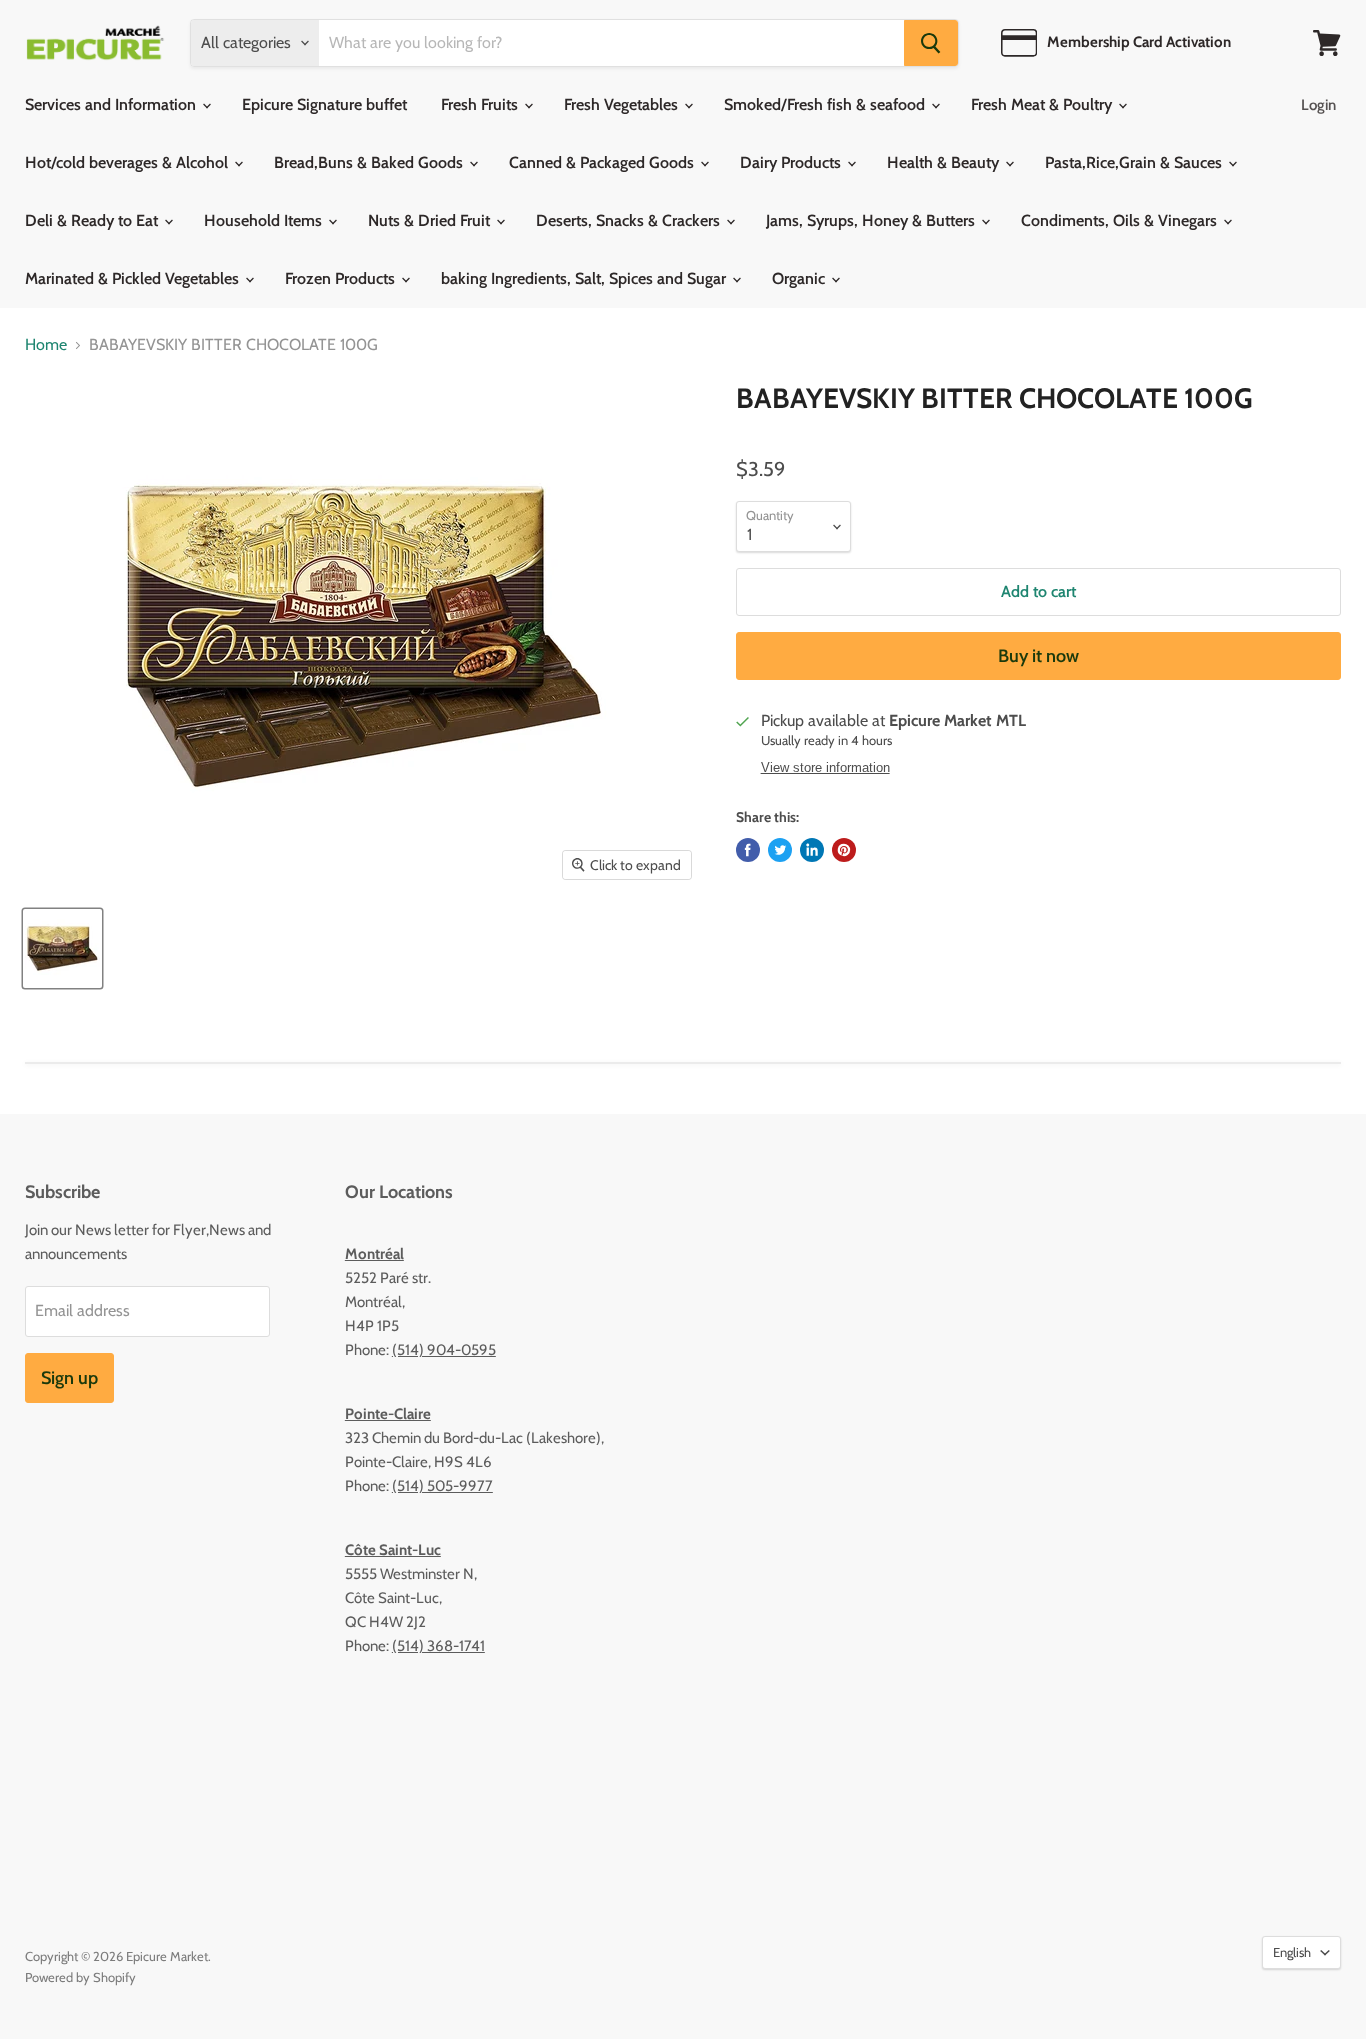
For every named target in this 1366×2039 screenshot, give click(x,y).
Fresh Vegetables (623, 104)
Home (46, 345)
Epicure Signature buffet (324, 104)
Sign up (69, 1378)
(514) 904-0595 (444, 1350)
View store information (825, 768)
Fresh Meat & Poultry (1043, 104)
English (1292, 1952)
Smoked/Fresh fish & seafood (826, 104)
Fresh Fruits (481, 104)
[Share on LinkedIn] (812, 850)
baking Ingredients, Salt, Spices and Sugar (585, 278)
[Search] (931, 43)
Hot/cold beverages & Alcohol (128, 162)
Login (1318, 105)
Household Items (265, 220)
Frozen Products (342, 278)
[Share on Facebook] (748, 850)
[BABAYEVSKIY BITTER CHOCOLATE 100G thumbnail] (62, 948)
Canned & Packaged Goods (603, 162)
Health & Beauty (945, 162)
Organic (800, 278)
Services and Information (112, 104)
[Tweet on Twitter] (780, 850)
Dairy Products (792, 162)
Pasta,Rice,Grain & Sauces (1135, 162)
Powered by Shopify (80, 1977)
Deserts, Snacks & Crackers (630, 220)
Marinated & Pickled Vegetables (134, 278)
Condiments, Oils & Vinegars (1121, 220)
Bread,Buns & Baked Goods (370, 162)
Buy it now (1038, 656)
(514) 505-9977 (442, 1486)
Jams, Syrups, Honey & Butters (872, 220)
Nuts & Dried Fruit (431, 220)
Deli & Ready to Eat (93, 220)
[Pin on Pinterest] (844, 850)
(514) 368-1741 (438, 1646)
